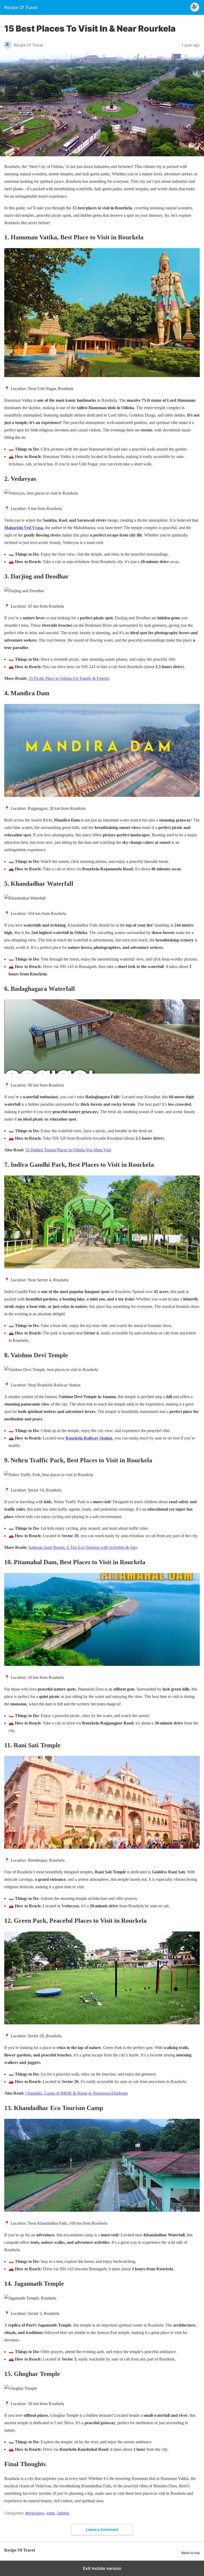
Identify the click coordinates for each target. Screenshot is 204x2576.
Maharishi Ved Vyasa (24, 528)
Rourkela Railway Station (89, 1438)
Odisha (63, 2513)
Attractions (35, 2513)
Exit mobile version (102, 2568)
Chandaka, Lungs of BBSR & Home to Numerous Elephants (76, 2093)
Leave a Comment (102, 2529)
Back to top (191, 2553)
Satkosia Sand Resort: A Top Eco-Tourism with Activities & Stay (83, 1547)
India (50, 2513)
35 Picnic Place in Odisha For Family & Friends (69, 678)
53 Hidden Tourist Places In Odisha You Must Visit (68, 1150)
